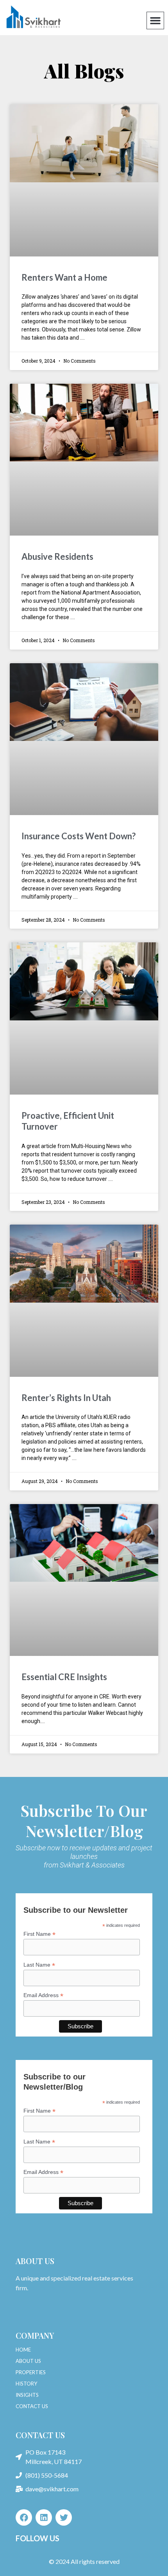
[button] (155, 21)
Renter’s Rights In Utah (66, 1398)
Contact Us (40, 2435)
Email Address (43, 1995)
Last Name (39, 1965)
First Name (39, 1934)
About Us (35, 2261)
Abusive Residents (57, 556)
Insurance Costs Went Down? (79, 836)
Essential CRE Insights (64, 1677)
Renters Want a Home (64, 277)
